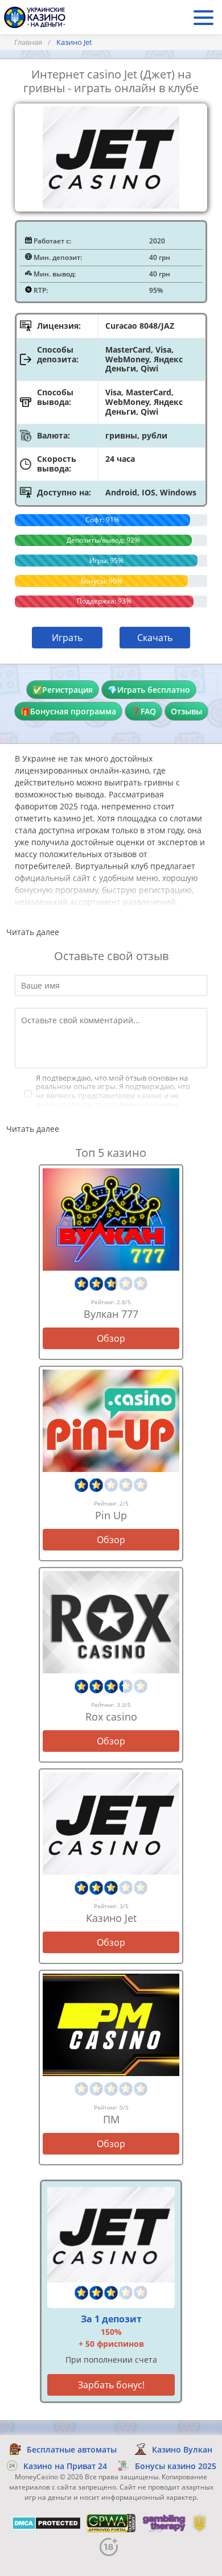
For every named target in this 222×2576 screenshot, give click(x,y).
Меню (203, 17)
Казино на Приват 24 (65, 2466)
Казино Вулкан (182, 2449)
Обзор (111, 1338)
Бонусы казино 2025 (176, 2466)
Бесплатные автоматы (72, 2449)
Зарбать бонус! (111, 2385)
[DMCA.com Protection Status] (46, 2523)
